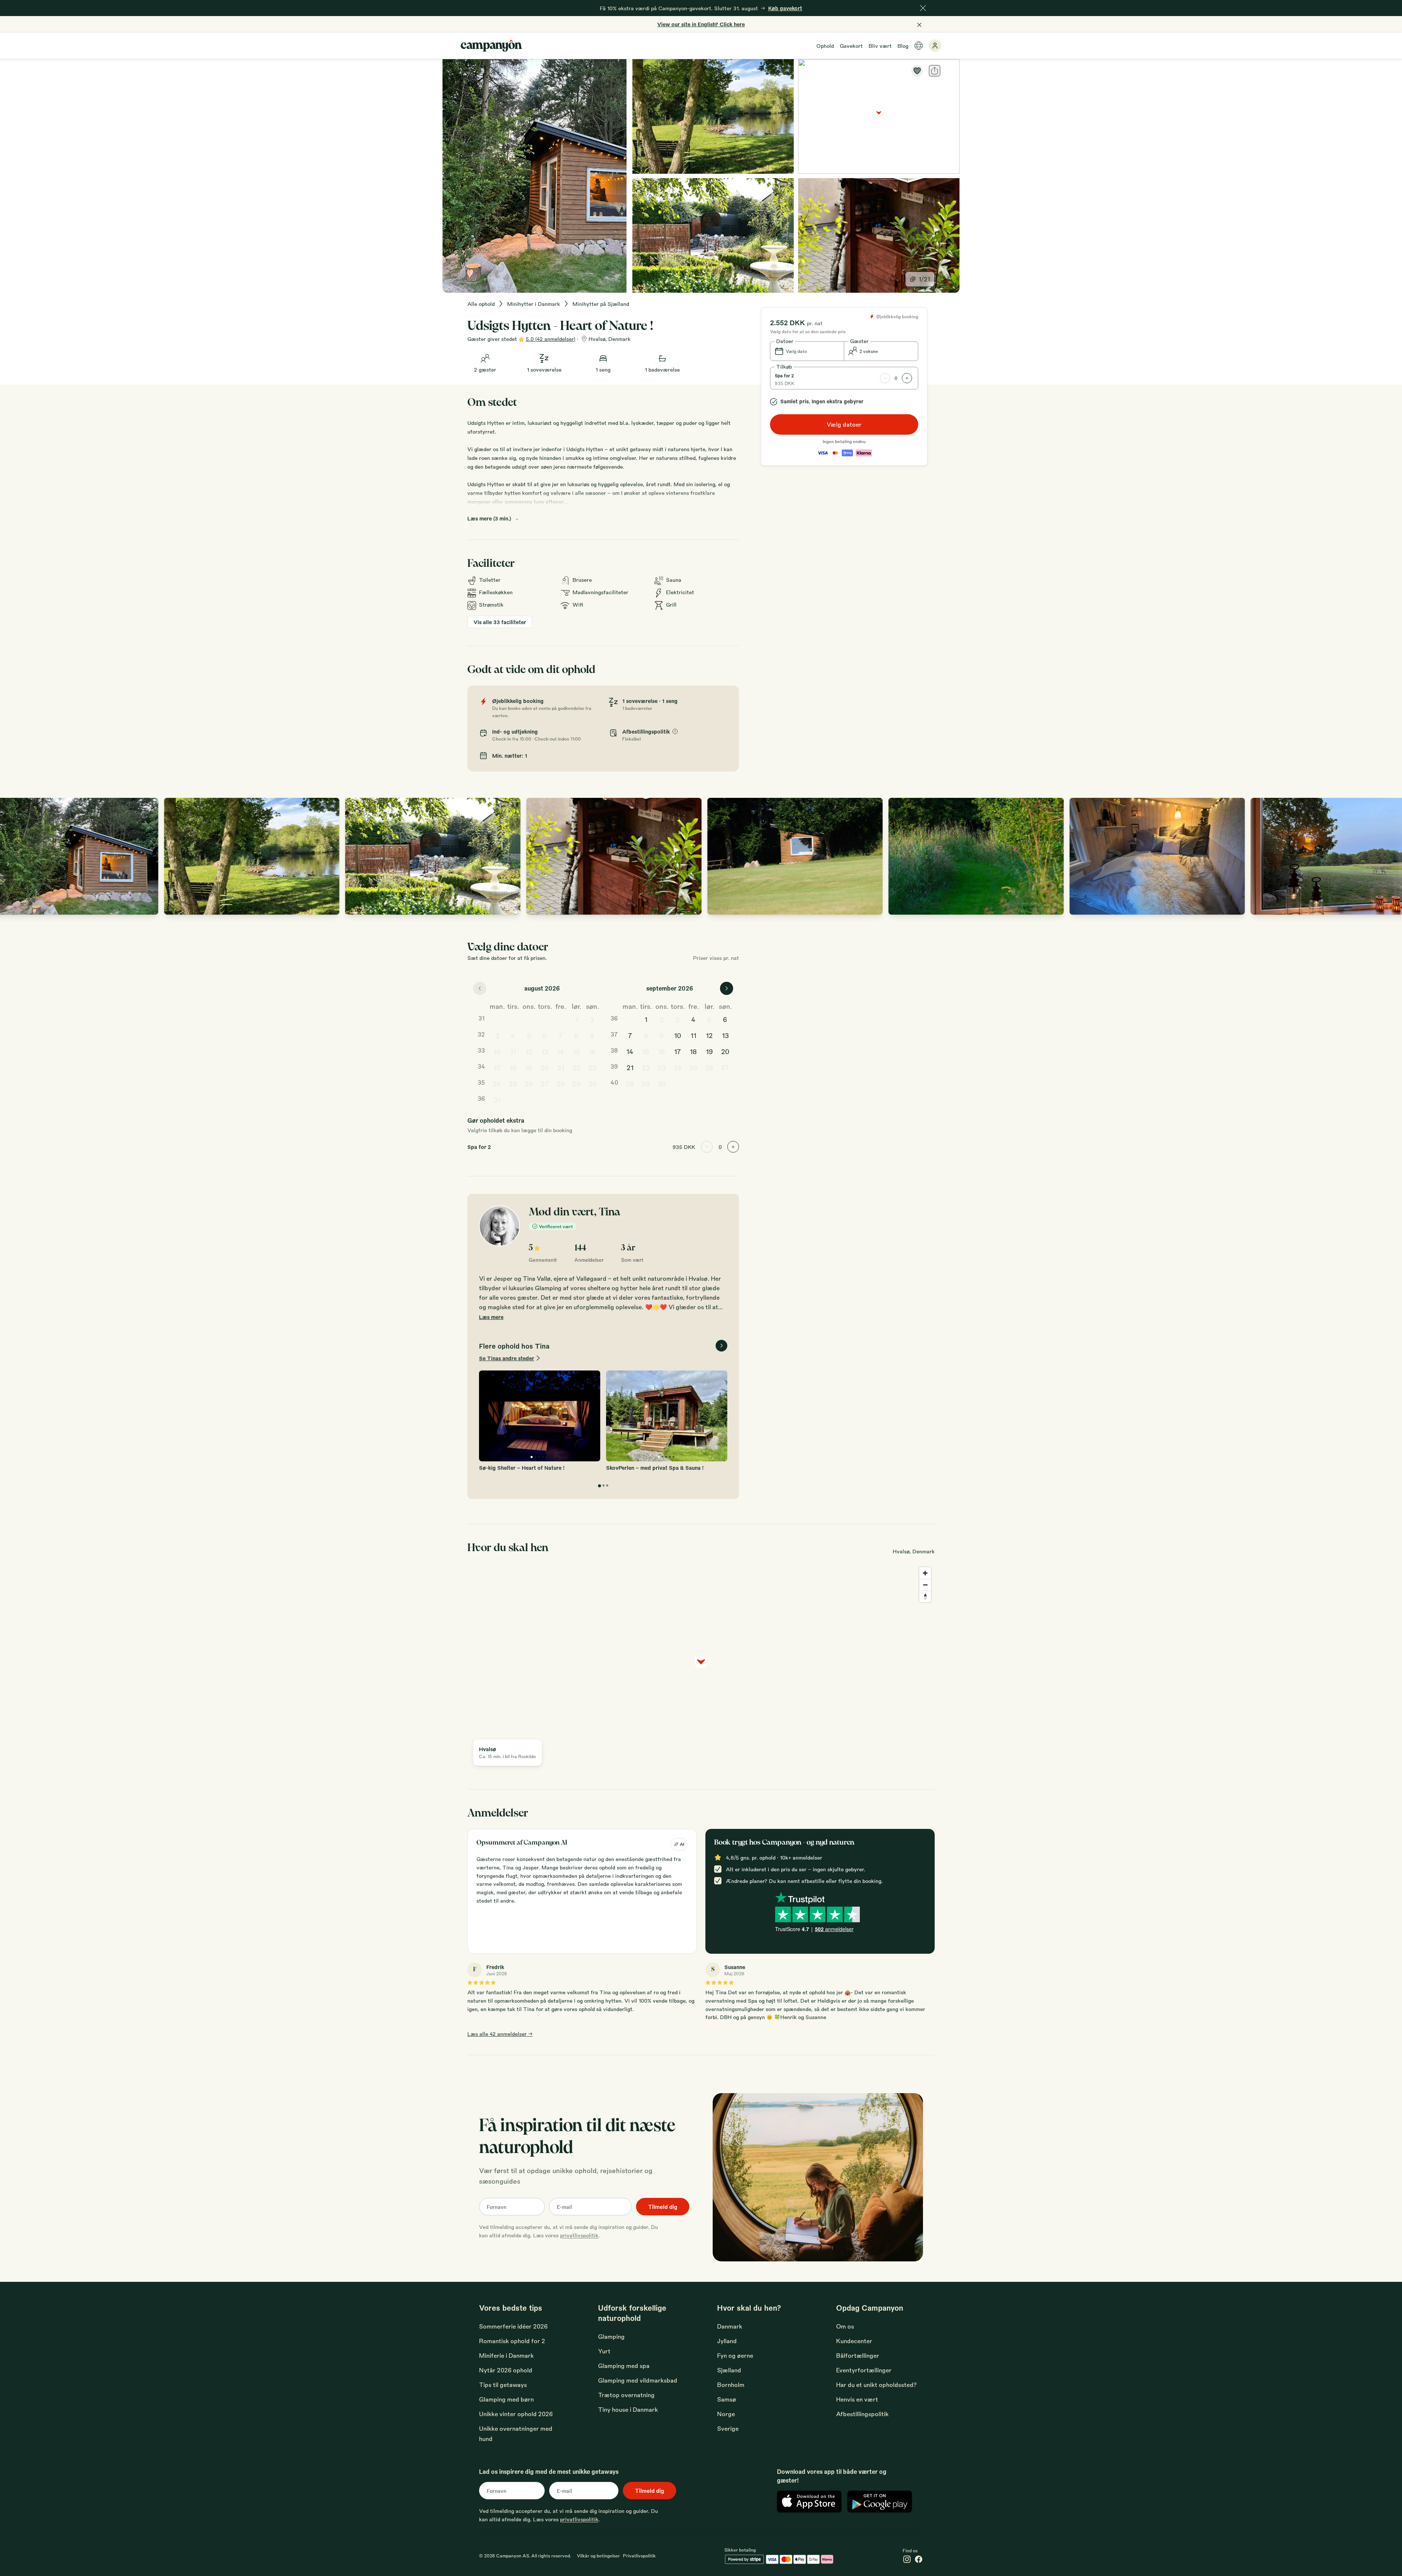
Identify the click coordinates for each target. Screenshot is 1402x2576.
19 (529, 1067)
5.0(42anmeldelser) (551, 339)
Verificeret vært (556, 1226)
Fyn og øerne (735, 2355)
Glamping (611, 2336)
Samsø (727, 2399)
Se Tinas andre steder (507, 1358)
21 (561, 1067)
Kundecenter (854, 2341)
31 (497, 1099)
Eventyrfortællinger (864, 2370)
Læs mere (491, 1317)
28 (561, 1083)
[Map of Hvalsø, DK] (879, 116)
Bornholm (731, 2385)
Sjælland (729, 2370)
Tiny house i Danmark (628, 2409)
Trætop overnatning (626, 2395)
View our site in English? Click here (701, 24)
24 (497, 1083)
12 (529, 1051)
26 (529, 1083)
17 (497, 1067)
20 (545, 1067)
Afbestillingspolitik (862, 2414)
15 (576, 1051)
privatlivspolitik (579, 2235)
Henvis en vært (857, 2399)
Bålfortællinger (858, 2355)
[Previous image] (13, 856)
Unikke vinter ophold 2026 (516, 2414)
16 (592, 1051)
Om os (845, 2326)
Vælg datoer (844, 424)
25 (513, 1083)
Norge (726, 2414)
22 (576, 1067)
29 (576, 1083)
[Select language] (919, 46)
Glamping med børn (506, 2399)
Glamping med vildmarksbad (638, 2380)
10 (497, 1051)
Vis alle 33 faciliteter (500, 622)
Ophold (825, 46)
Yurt (604, 2351)
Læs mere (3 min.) (489, 518)
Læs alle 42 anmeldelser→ (500, 2034)
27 (545, 1083)
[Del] (935, 71)
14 (560, 1051)
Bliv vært (880, 46)
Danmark (730, 2326)
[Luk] (923, 8)
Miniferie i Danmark (506, 2355)
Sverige (728, 2428)
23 (592, 1067)
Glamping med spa (624, 2366)
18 (513, 1067)
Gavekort (851, 46)
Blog (903, 46)
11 (513, 1051)
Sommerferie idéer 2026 (513, 2326)
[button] (807, 351)
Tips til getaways (503, 2385)
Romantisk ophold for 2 (512, 2341)
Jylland (727, 2341)
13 (545, 1051)
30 (592, 1083)
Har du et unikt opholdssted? (876, 2385)
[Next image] (1389, 856)
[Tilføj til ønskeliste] (917, 71)
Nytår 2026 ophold (506, 2370)
